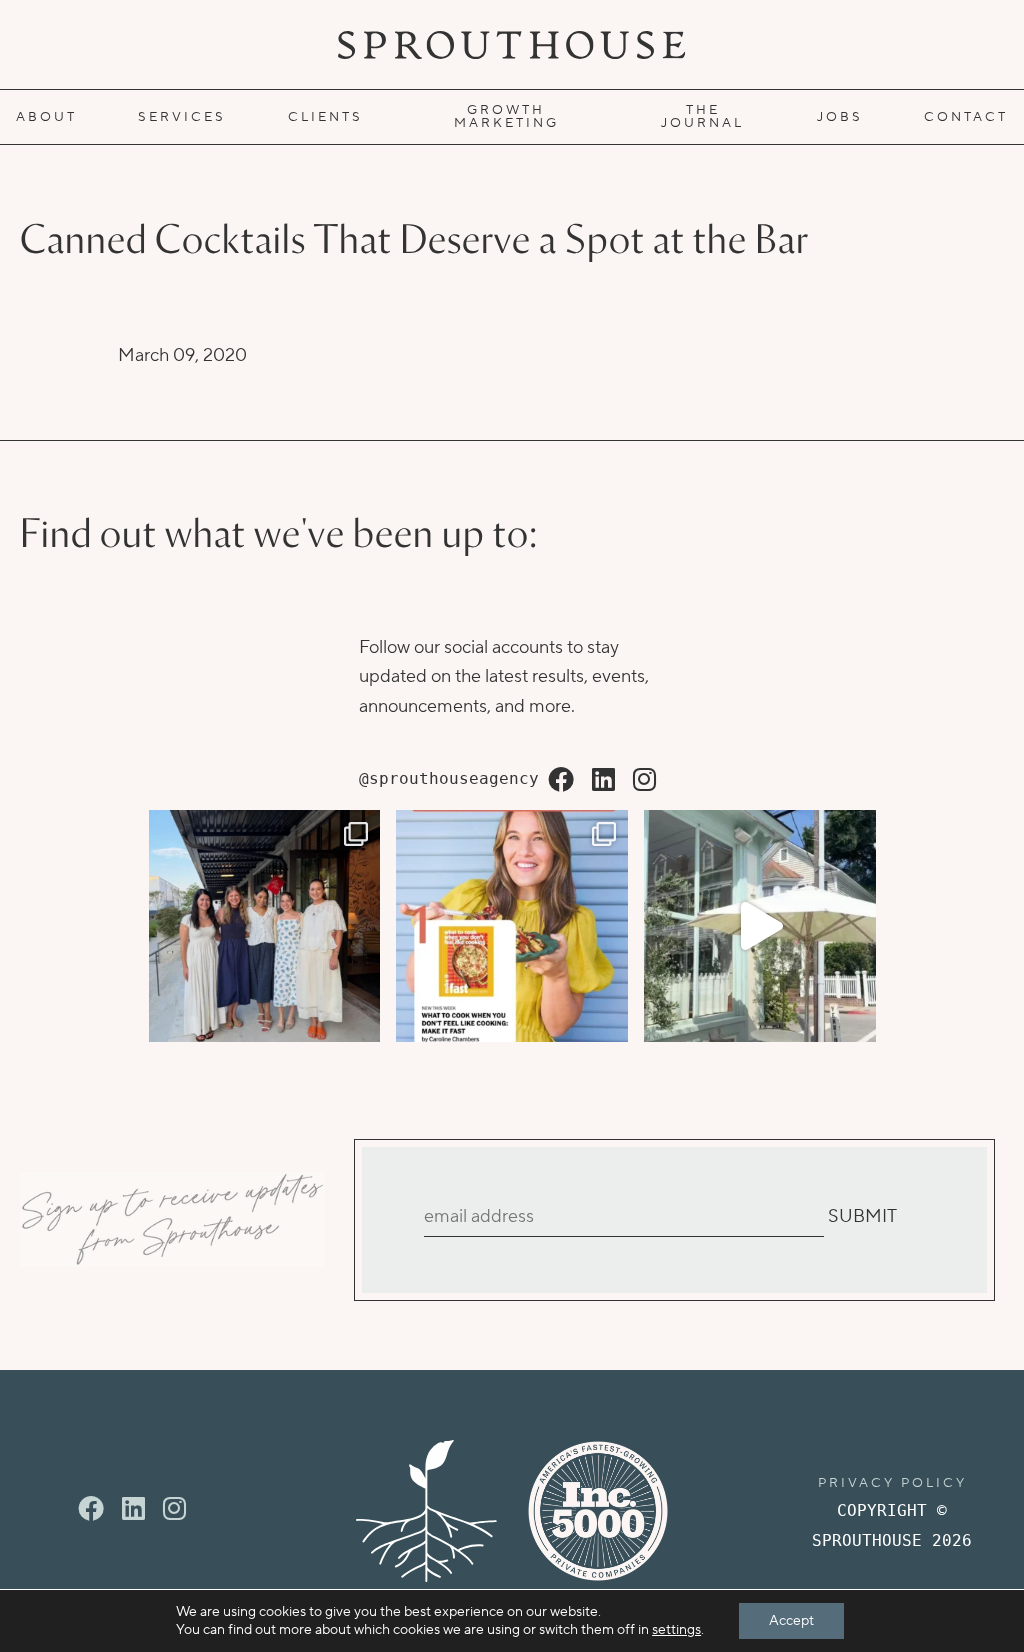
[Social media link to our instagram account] (644, 781)
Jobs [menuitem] (840, 117)
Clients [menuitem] (325, 117)
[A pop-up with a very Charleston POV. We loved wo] (760, 926)
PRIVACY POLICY (892, 1483)
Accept (791, 1621)
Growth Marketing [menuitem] (506, 116)
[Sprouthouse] (512, 45)
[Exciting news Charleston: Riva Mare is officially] (265, 926)
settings (676, 1630)
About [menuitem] (46, 117)
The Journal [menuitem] (702, 116)
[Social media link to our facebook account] (561, 781)
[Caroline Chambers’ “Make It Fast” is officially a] (512, 926)
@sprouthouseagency (449, 778)
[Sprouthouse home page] (426, 1511)
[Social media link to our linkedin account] (603, 781)
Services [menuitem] (182, 117)
